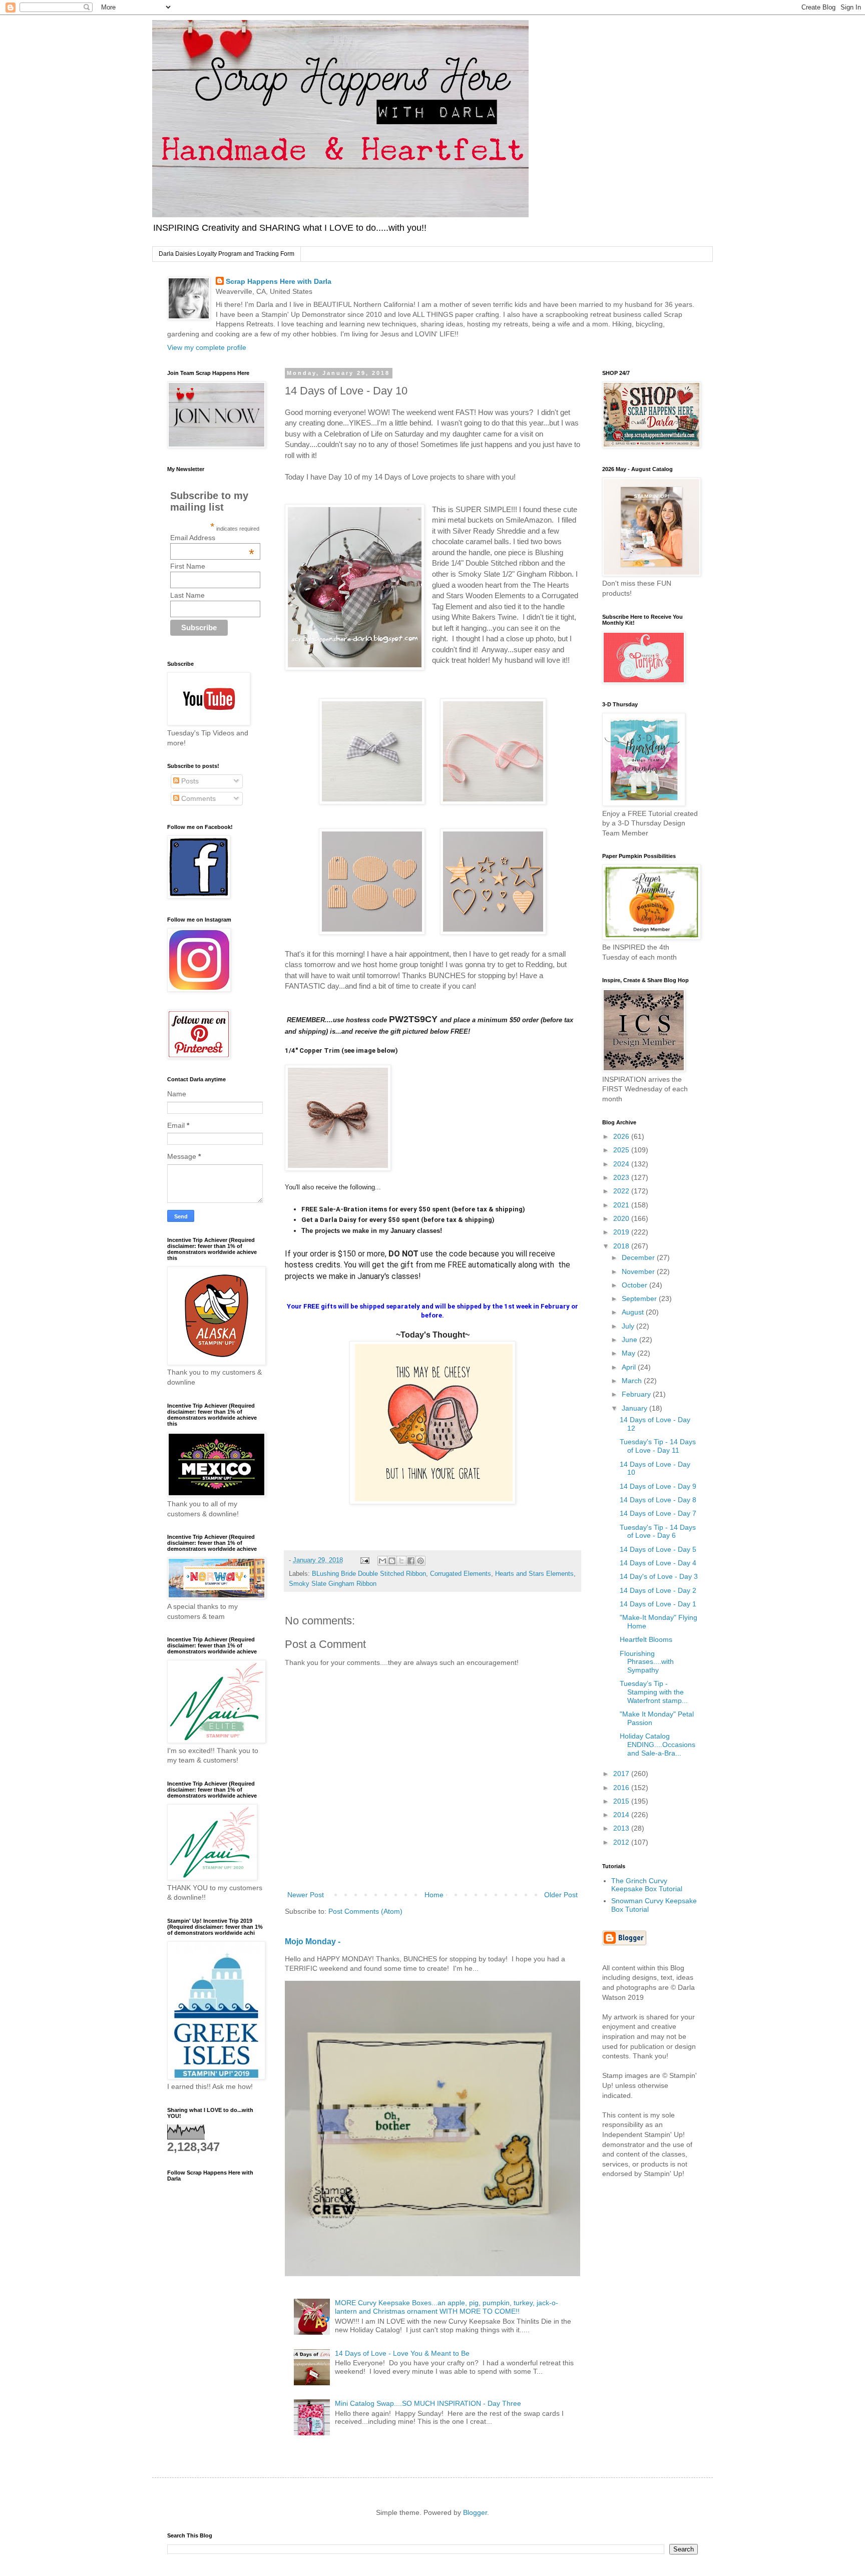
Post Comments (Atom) (365, 1911)
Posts (189, 781)
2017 (622, 1774)
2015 (622, 1801)
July (629, 1326)
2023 (622, 1177)
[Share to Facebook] (411, 1561)
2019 (622, 1232)
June (630, 1340)
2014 (622, 1815)
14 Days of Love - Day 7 (658, 1513)
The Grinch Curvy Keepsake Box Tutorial (647, 1885)
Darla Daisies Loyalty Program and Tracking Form (227, 254)
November (639, 1271)
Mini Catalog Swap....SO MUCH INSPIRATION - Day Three (428, 2403)
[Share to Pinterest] (420, 1561)
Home (434, 1895)
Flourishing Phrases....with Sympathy (647, 1662)
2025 (622, 1150)
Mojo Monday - (313, 1941)
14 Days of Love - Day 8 (658, 1500)
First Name (188, 566)
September (640, 1299)
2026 (622, 1136)
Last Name (187, 595)
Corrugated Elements (461, 1574)
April (630, 1367)
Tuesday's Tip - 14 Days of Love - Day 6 (658, 1532)
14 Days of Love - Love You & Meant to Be (402, 2353)
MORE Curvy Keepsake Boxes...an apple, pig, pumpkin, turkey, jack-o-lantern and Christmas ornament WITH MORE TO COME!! (447, 2307)
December (639, 1257)
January (635, 1408)
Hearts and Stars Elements (534, 1574)
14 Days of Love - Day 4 (658, 1563)
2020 (622, 1218)
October (635, 1285)
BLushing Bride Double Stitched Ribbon (369, 1574)
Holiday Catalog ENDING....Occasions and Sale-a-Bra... (658, 1745)
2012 (622, 1842)
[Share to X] (401, 1561)
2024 (622, 1164)
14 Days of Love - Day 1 (658, 1604)
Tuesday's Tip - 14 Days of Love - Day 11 (658, 1446)
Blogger (475, 2512)
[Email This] (382, 1561)
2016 (622, 1788)
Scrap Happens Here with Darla (279, 281)
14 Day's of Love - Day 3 (659, 1576)
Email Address (212, 538)
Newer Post (306, 1895)
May (629, 1353)
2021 (622, 1205)
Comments (197, 798)
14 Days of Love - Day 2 (658, 1590)
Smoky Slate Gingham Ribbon (333, 1584)
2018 (622, 1246)
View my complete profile (207, 347)
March (633, 1381)
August (634, 1312)
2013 (622, 1828)
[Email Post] (364, 1560)
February (637, 1394)
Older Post (561, 1895)
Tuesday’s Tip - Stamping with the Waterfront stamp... (654, 1692)
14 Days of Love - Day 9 (658, 1486)
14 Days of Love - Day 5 (658, 1549)
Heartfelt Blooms (646, 1639)
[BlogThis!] (392, 1561)
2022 (622, 1191)
